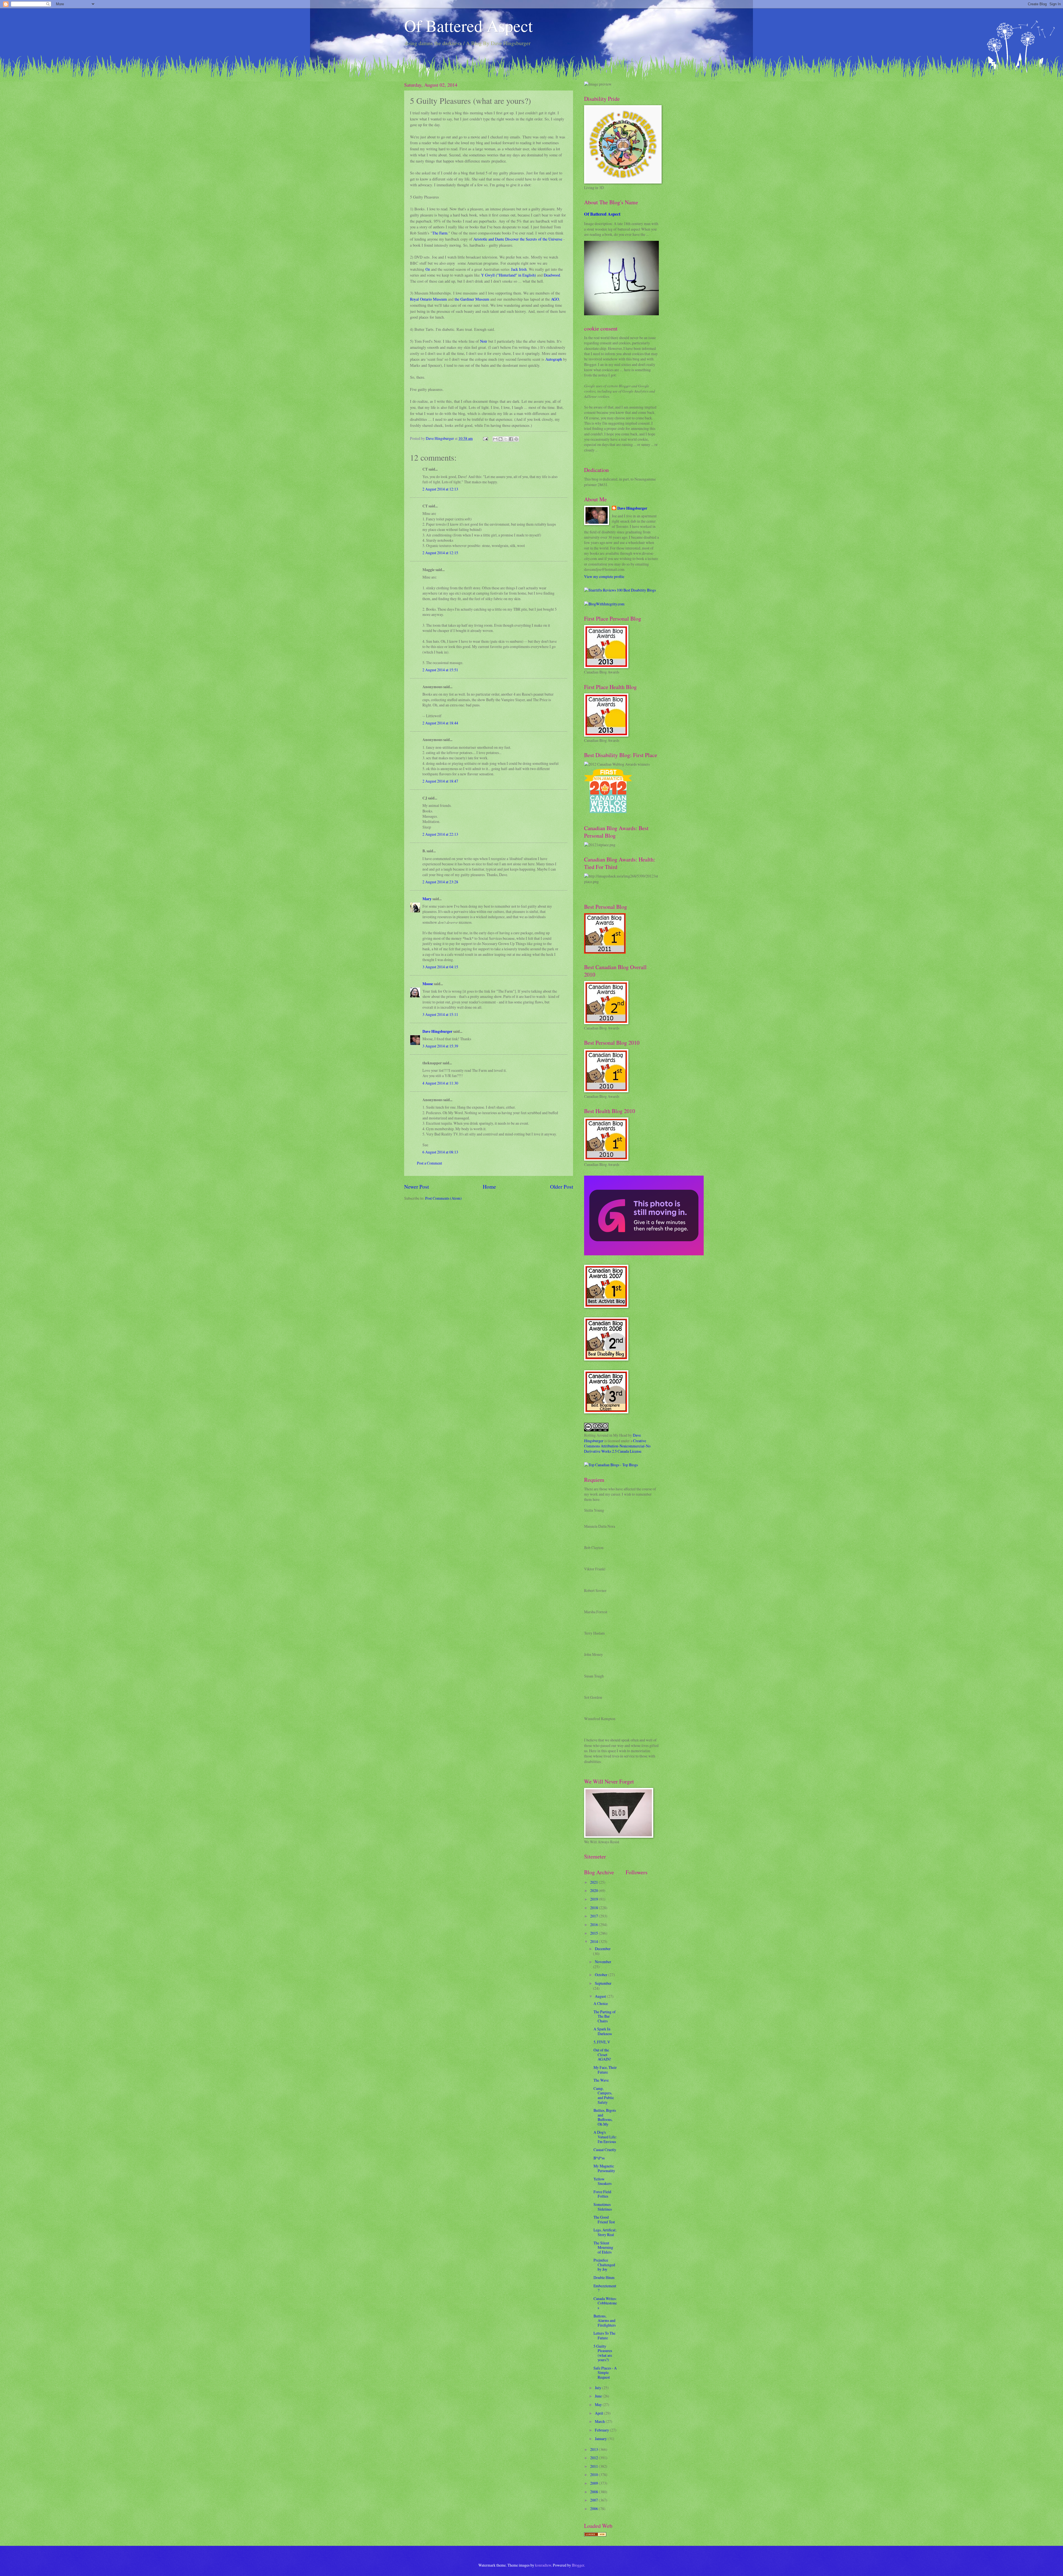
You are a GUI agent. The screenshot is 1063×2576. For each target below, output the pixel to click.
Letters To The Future (604, 2335)
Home (489, 1187)
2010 (594, 2475)
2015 (594, 1933)
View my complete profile (604, 576)
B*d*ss (599, 2158)
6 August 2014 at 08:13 (440, 1152)
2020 (594, 1890)
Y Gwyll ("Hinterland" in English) (509, 275)
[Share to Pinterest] (516, 439)
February (602, 2430)
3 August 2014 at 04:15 (440, 967)
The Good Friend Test (604, 2219)
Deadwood (552, 275)
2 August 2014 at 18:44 (440, 723)
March (600, 2421)
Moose (428, 984)
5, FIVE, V (602, 2042)
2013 (594, 2449)
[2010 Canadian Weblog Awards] (644, 1254)
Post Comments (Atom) (443, 1198)
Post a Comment (429, 1163)
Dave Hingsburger (437, 1031)
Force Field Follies (602, 2194)
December (603, 1949)
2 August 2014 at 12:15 (440, 553)
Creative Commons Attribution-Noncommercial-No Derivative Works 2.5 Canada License (617, 1446)
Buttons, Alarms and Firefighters (605, 2321)
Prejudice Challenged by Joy (604, 2265)
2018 (594, 1908)
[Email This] (495, 439)
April (599, 2413)
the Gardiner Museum (472, 299)
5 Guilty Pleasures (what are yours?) (603, 2353)
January (601, 2439)
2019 (594, 1899)
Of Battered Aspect (469, 25)
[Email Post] (485, 438)
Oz (428, 269)
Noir (484, 341)
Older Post (562, 1187)
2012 (594, 2458)
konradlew (543, 2565)
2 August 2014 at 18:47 (440, 781)
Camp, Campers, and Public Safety (604, 2095)
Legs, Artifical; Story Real (605, 2232)
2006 (594, 2509)
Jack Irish (519, 269)
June (599, 2396)
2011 (594, 2466)
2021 (594, 1882)
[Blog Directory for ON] (595, 2535)
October (602, 1975)
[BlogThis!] (500, 439)
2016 (594, 1925)
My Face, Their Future (605, 2070)
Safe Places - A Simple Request (605, 2373)
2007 (594, 2500)
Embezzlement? (605, 2288)
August (601, 1996)
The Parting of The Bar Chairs (605, 2016)
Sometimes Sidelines (603, 2207)
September (603, 1983)
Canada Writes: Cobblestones (605, 2303)
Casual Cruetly (605, 2150)
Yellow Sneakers (603, 2181)
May (599, 2405)
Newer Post (416, 1187)
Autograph (554, 359)
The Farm (440, 233)
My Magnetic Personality (604, 2168)
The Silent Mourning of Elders (603, 2247)
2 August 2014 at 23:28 (440, 882)
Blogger (578, 2565)
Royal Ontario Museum (429, 299)
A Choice (601, 2003)
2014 (594, 1941)
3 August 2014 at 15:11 (440, 1014)
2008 (594, 2492)
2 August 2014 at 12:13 (440, 489)
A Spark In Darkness (603, 2031)
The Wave (601, 2080)
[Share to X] (506, 439)
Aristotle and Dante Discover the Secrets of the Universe (518, 239)
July (598, 2388)
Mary (427, 899)
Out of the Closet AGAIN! (602, 2054)
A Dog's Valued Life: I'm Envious (605, 2137)
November (603, 1962)
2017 (594, 1916)
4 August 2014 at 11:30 (440, 1083)
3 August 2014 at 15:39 (440, 1046)
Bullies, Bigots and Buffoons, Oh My (605, 2117)
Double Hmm (604, 2277)
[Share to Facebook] (511, 439)
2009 (594, 2483)
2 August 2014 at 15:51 (440, 670)
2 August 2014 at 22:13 (440, 834)
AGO (555, 299)
